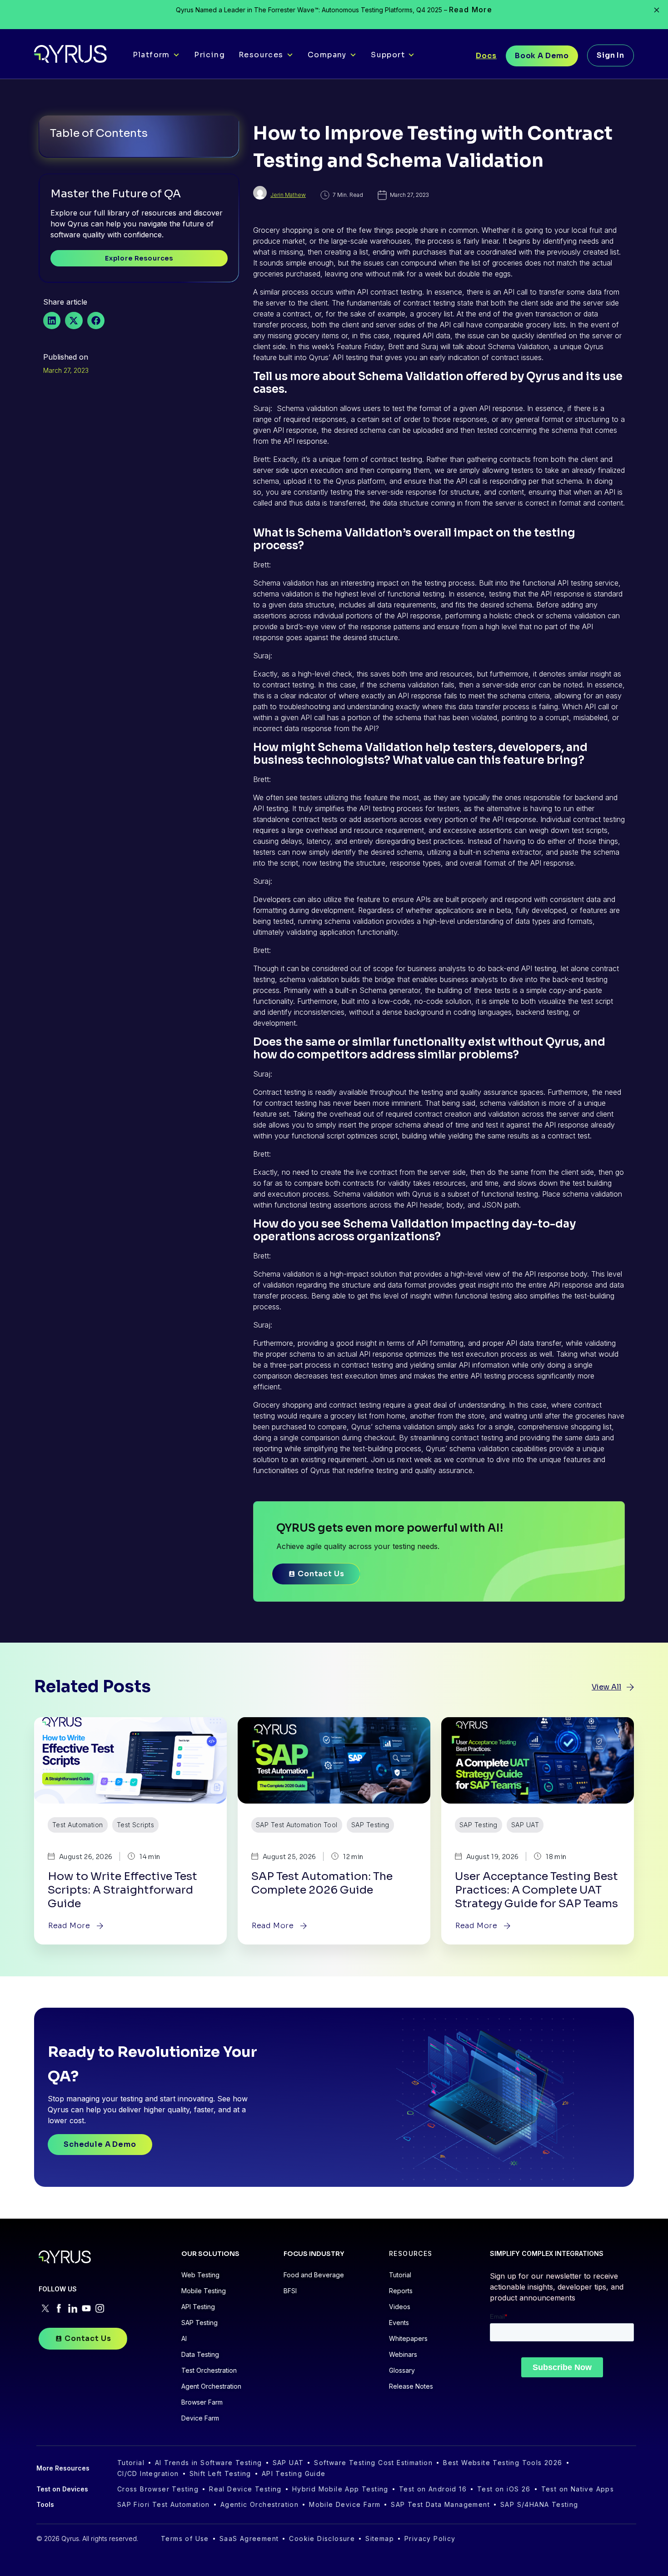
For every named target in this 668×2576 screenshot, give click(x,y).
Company (327, 55)
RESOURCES (411, 2253)
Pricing (209, 55)
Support (388, 55)
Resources (261, 55)
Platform (151, 55)
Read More (471, 10)
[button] (52, 321)
